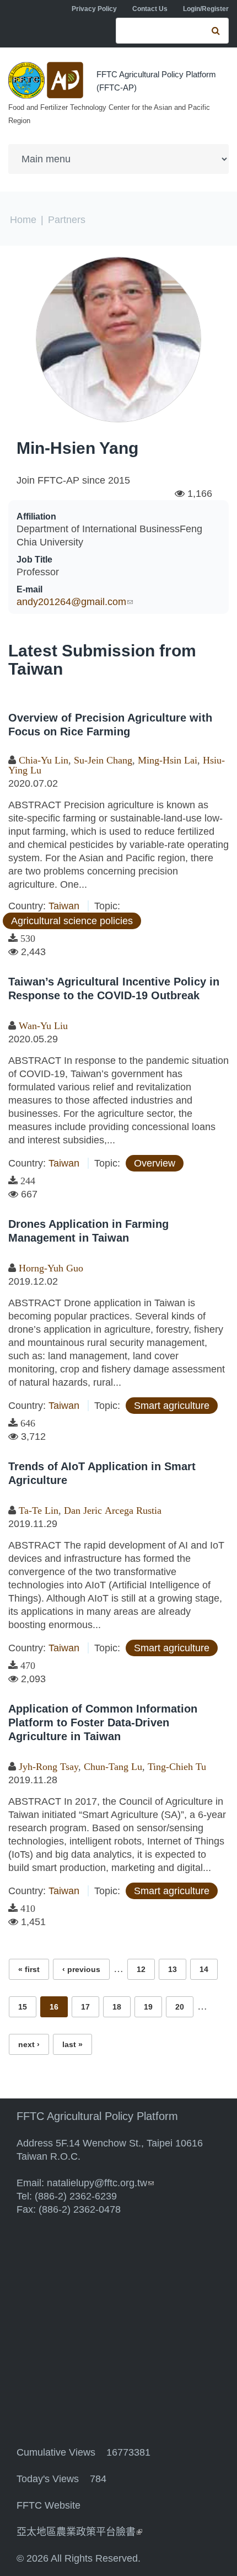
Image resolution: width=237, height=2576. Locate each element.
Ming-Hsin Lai (168, 760)
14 (204, 1969)
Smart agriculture (172, 1406)
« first (29, 1969)
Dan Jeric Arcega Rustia (113, 1510)
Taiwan (64, 906)
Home (23, 220)
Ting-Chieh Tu (177, 1767)
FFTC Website (49, 2505)
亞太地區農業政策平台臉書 (79, 2532)
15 (23, 2007)
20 (180, 2007)
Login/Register (206, 9)
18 (117, 2007)
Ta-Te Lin (39, 1510)
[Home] (47, 80)
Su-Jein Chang (103, 760)
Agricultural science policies (72, 921)
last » (72, 2044)
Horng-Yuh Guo (51, 1268)
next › (29, 2044)
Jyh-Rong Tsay (49, 1767)
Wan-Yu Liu (43, 1026)
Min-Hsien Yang (77, 448)
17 (85, 2007)
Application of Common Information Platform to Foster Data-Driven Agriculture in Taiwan (103, 1722)
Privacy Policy (94, 9)
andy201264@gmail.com (75, 602)
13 (173, 1969)
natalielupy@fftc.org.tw (100, 2183)
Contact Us (150, 9)
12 (141, 1969)
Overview (155, 1163)
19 (148, 2007)
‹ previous (81, 1969)
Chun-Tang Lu (113, 1767)
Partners (67, 220)
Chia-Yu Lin (44, 760)
